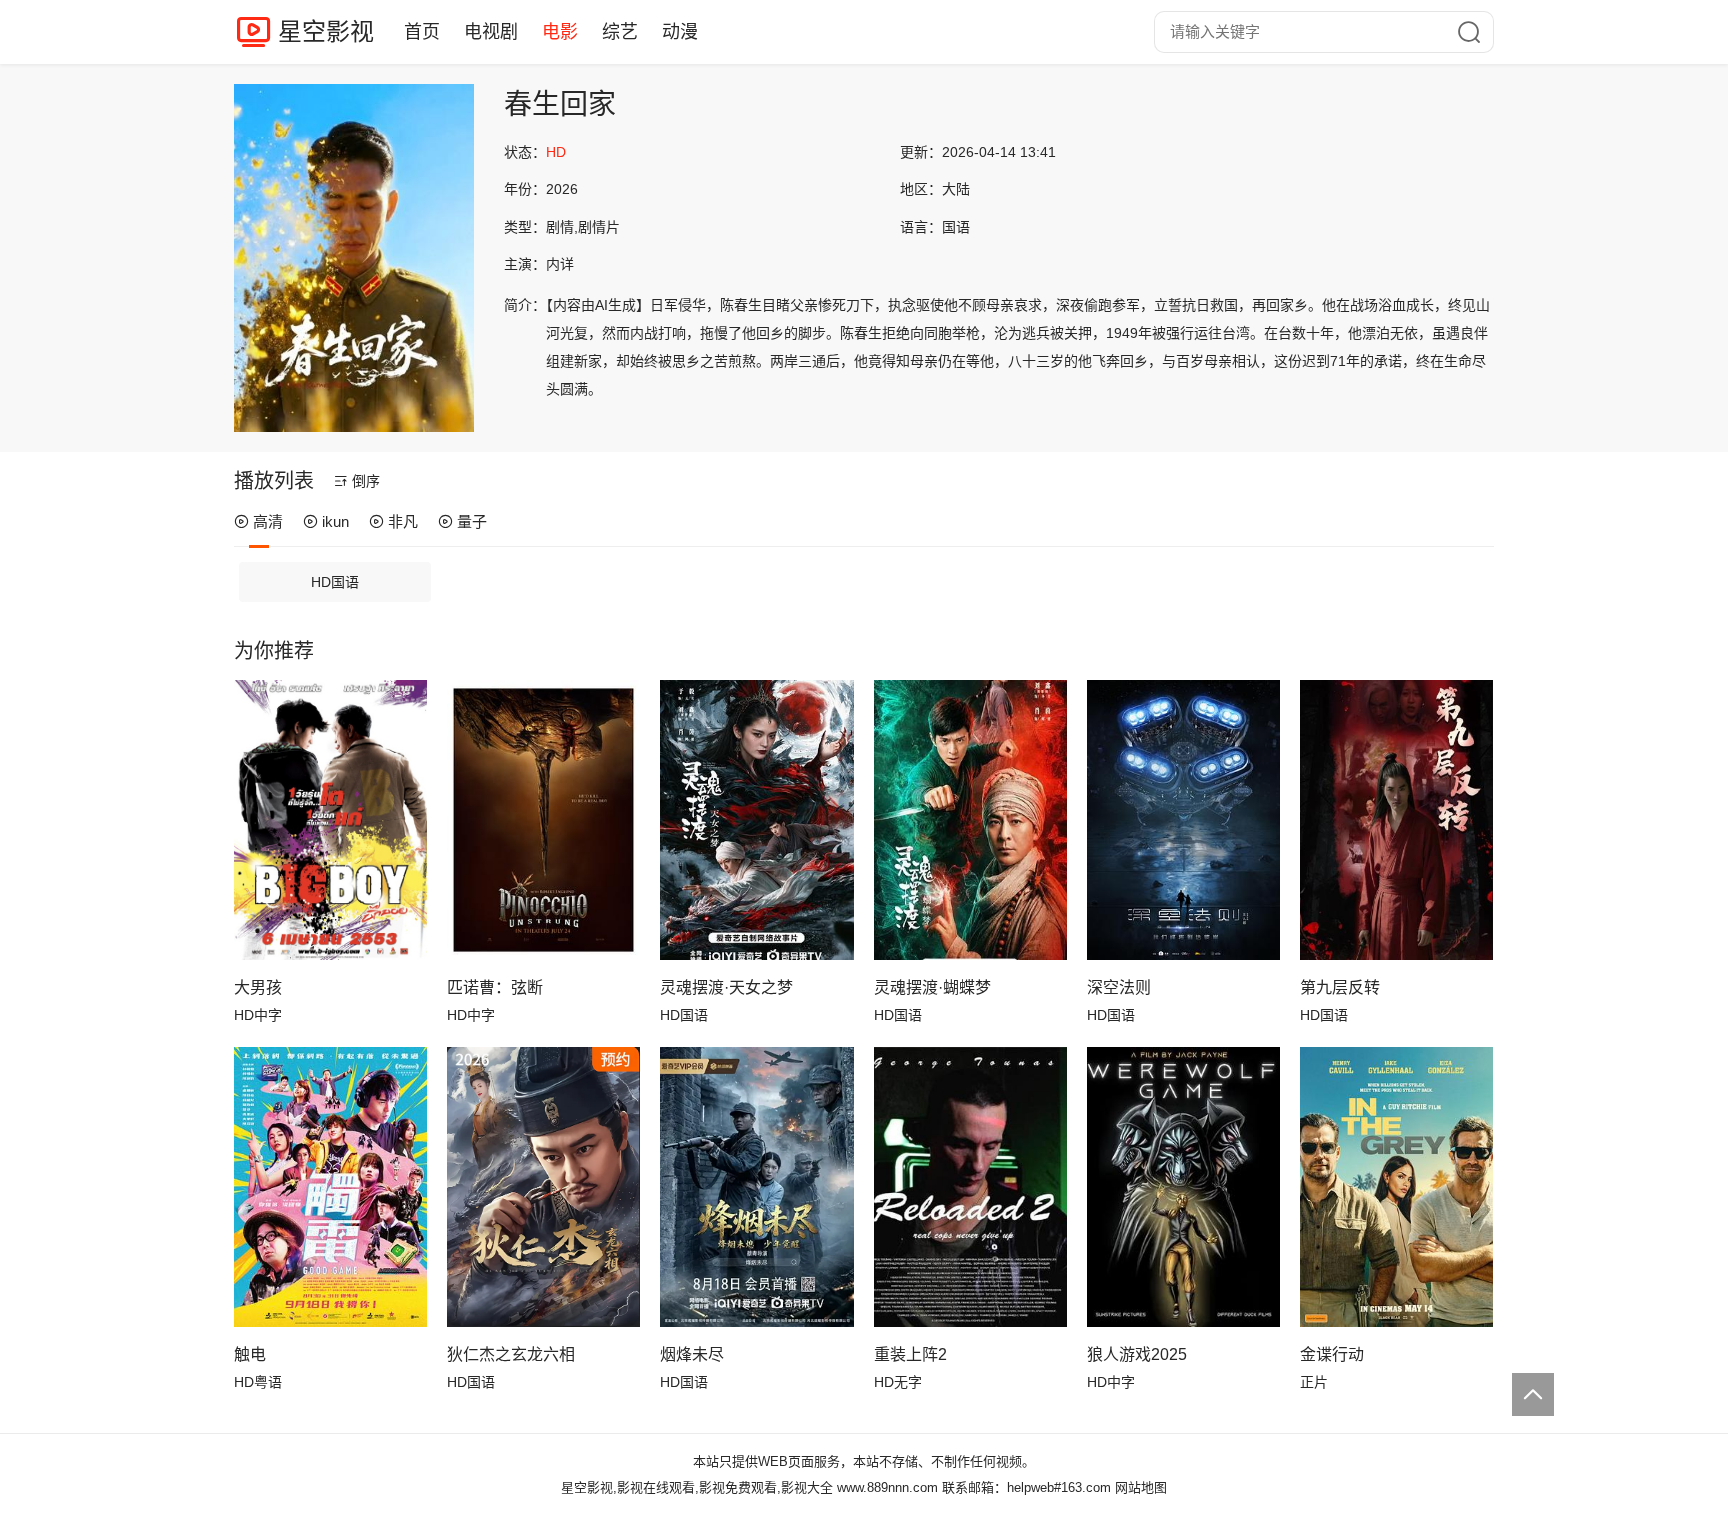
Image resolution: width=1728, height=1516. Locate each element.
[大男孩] (330, 820)
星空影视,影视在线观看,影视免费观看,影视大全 (697, 1487)
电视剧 (491, 32)
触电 (250, 1354)
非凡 (403, 521)
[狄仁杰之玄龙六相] (543, 1187)
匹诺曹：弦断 (495, 987)
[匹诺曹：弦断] (543, 820)
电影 (560, 32)
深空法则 (1119, 987)
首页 (422, 32)
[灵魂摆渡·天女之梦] (756, 820)
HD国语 (335, 582)
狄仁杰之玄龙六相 (511, 1354)
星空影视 (326, 31)
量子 (472, 521)
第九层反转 (1340, 987)
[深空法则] (1183, 820)
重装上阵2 (910, 1354)
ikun (335, 521)
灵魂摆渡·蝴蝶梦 (932, 987)
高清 (268, 521)
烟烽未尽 (692, 1354)
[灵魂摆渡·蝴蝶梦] (970, 820)
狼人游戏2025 (1137, 1354)
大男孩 (258, 987)
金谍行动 (1332, 1354)
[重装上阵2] (970, 1187)
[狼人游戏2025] (1183, 1187)
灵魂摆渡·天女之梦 (726, 987)
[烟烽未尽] (756, 1187)
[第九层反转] (1396, 820)
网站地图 (1141, 1487)
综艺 (620, 32)
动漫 (680, 32)
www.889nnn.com (887, 1487)
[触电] (330, 1187)
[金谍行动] (1396, 1187)
